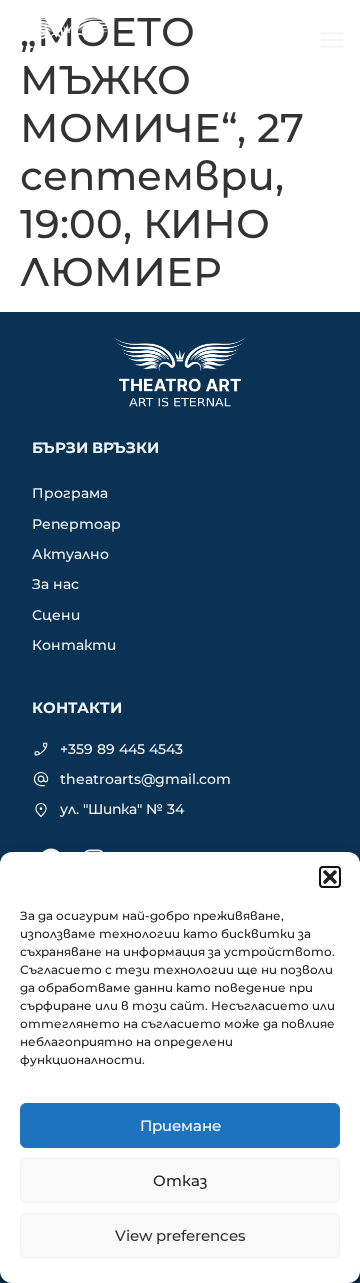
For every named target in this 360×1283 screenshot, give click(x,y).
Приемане (180, 1125)
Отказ (180, 1180)
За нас (55, 584)
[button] (330, 877)
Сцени (56, 615)
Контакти (74, 645)
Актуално (70, 554)
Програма (70, 493)
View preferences (180, 1235)
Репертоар (76, 524)
